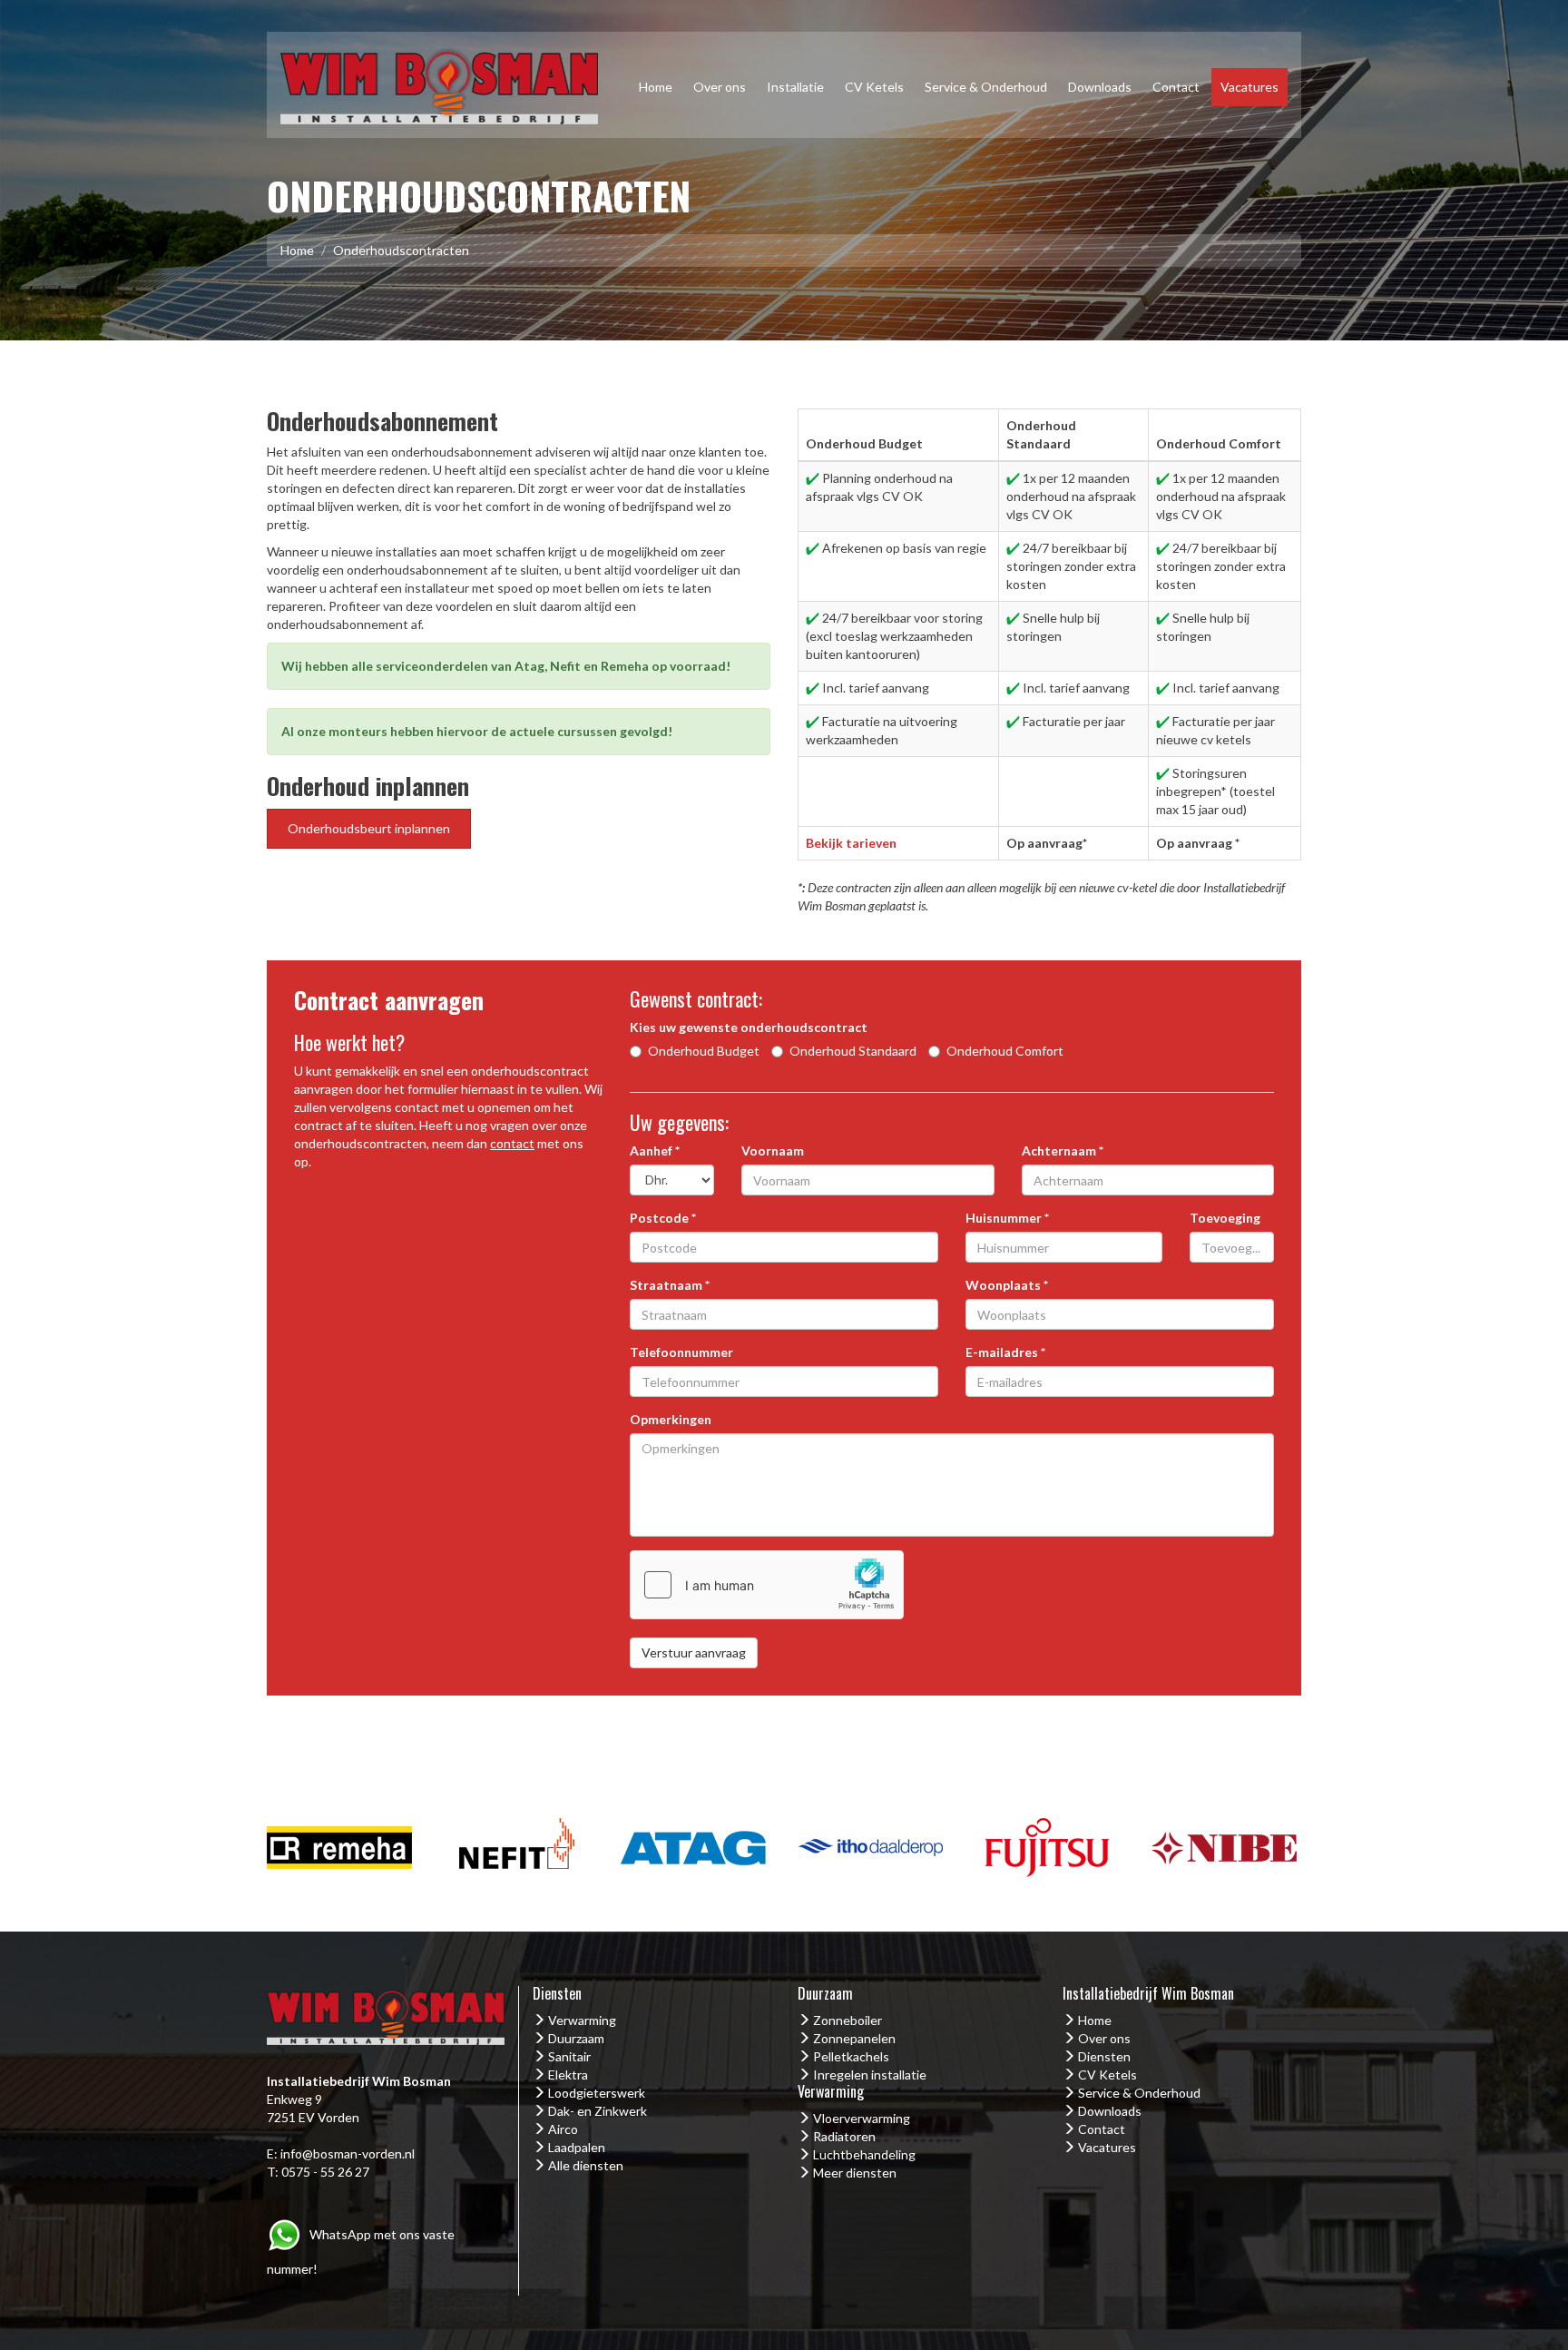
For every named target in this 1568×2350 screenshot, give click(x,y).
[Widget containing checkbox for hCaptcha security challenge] (767, 1585)
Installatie (795, 87)
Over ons (720, 87)
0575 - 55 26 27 (325, 2172)
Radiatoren (844, 2136)
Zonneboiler (848, 2020)
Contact (1176, 87)
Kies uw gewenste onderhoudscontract (749, 1027)
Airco (563, 2129)
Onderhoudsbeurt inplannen (369, 828)
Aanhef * (655, 1150)
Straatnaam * (670, 1285)
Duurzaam (576, 2038)
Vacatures (1249, 87)
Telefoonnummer (681, 1352)
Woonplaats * (1007, 1285)
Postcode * (663, 1218)
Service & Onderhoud (986, 87)
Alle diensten (586, 2165)
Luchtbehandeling (864, 2154)
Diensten (1104, 2056)
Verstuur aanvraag (694, 1652)
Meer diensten (855, 2173)
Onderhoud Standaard (853, 1051)
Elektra (568, 2075)
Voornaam (773, 1150)
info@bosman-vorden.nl (348, 2153)
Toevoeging (1225, 1218)
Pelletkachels (851, 2056)
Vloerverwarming (862, 2118)
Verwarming (582, 2020)
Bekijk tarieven (851, 843)
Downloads (1100, 87)
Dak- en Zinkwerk (598, 2111)
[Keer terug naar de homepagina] (439, 83)
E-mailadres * (1005, 1352)
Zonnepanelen (854, 2038)
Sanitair (569, 2056)
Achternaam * (1063, 1150)
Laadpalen (577, 2147)
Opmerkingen (671, 1419)
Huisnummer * (1007, 1218)
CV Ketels (874, 87)
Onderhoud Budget (704, 1051)
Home (656, 87)
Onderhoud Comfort (1005, 1051)
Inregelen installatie (870, 2075)
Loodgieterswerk (597, 2093)
